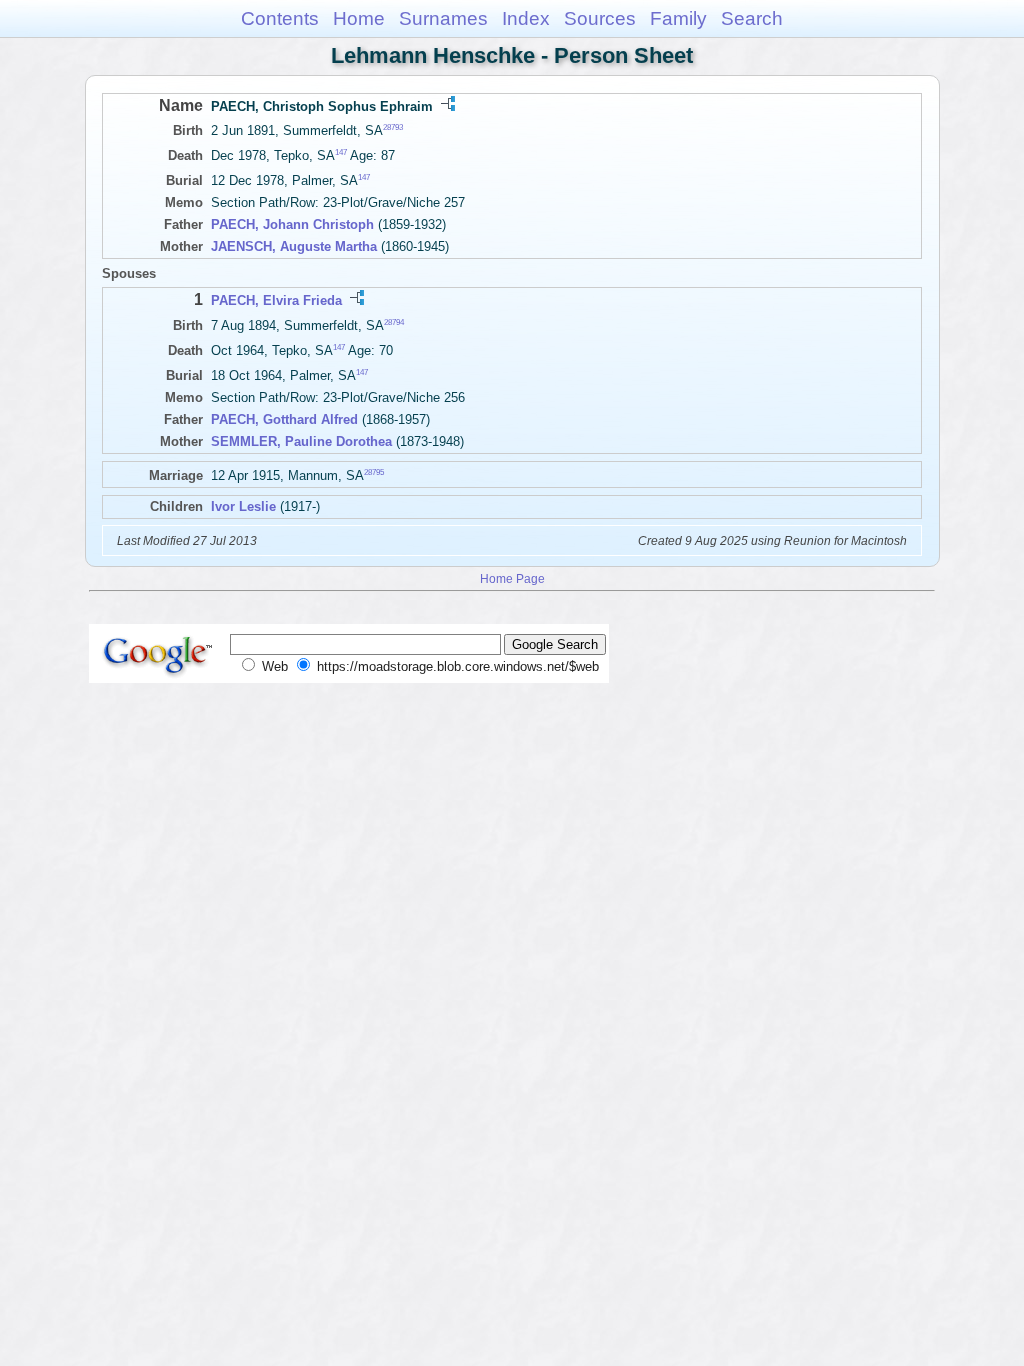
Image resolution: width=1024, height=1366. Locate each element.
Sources (600, 18)
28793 (393, 127)
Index (526, 18)
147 (341, 152)
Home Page (512, 578)
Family (678, 18)
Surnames (443, 18)
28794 (394, 321)
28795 (374, 472)
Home (359, 18)
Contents (280, 18)
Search (752, 18)
